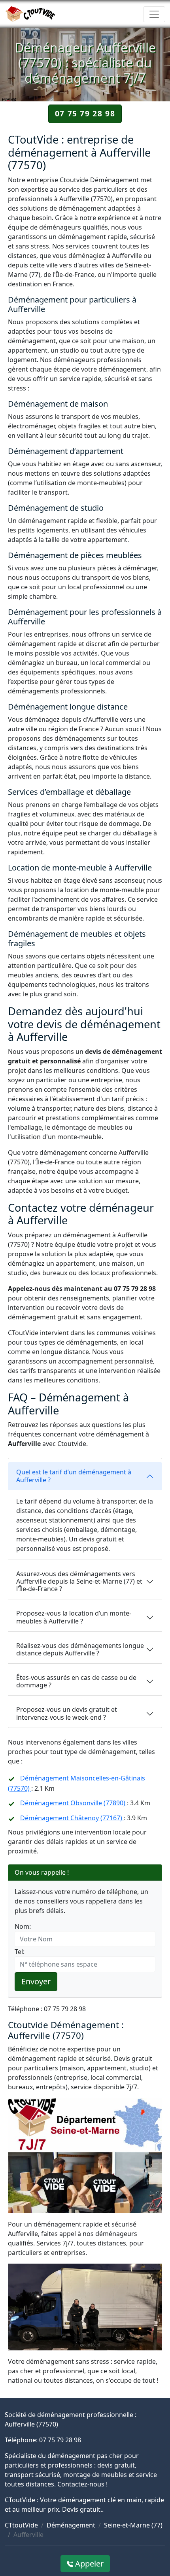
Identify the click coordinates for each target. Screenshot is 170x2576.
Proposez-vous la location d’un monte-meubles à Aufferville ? (74, 1617)
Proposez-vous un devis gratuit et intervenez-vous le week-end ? (67, 1713)
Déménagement (71, 2525)
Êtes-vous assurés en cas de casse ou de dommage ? (76, 1681)
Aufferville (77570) (31, 2424)
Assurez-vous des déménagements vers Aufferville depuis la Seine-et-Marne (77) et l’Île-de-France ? (79, 1581)
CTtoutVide (21, 2525)
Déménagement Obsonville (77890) (74, 1803)
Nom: (23, 1926)
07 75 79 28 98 (85, 113)
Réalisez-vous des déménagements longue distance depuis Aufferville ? (80, 1649)
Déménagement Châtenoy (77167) (72, 1818)
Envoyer (36, 1981)
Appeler (88, 2564)
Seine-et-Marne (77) (133, 2525)
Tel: (20, 1952)
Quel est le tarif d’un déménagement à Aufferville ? (74, 1476)
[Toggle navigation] (154, 14)
